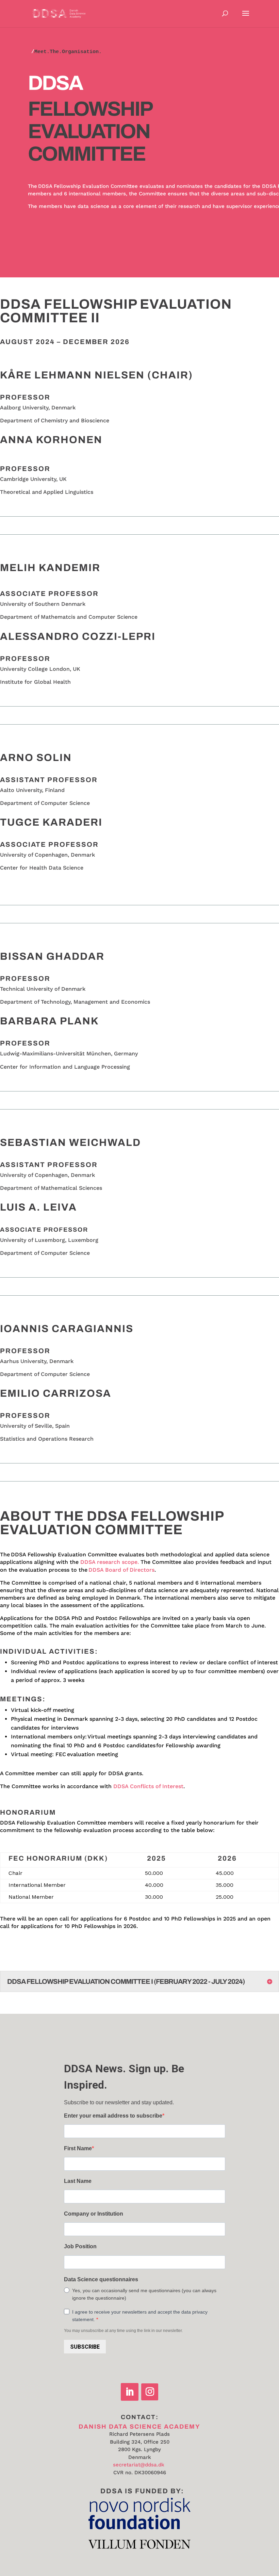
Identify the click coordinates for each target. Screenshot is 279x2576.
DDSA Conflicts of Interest (148, 1786)
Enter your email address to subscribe (113, 2116)
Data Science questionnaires (101, 2279)
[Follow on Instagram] (150, 2392)
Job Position (80, 2246)
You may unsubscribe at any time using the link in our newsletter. (123, 2331)
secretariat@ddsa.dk (139, 2465)
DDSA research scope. (110, 1562)
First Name (78, 2148)
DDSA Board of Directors (121, 1570)
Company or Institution (94, 2214)
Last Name (78, 2181)
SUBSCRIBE (85, 2347)
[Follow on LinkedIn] (130, 2392)
